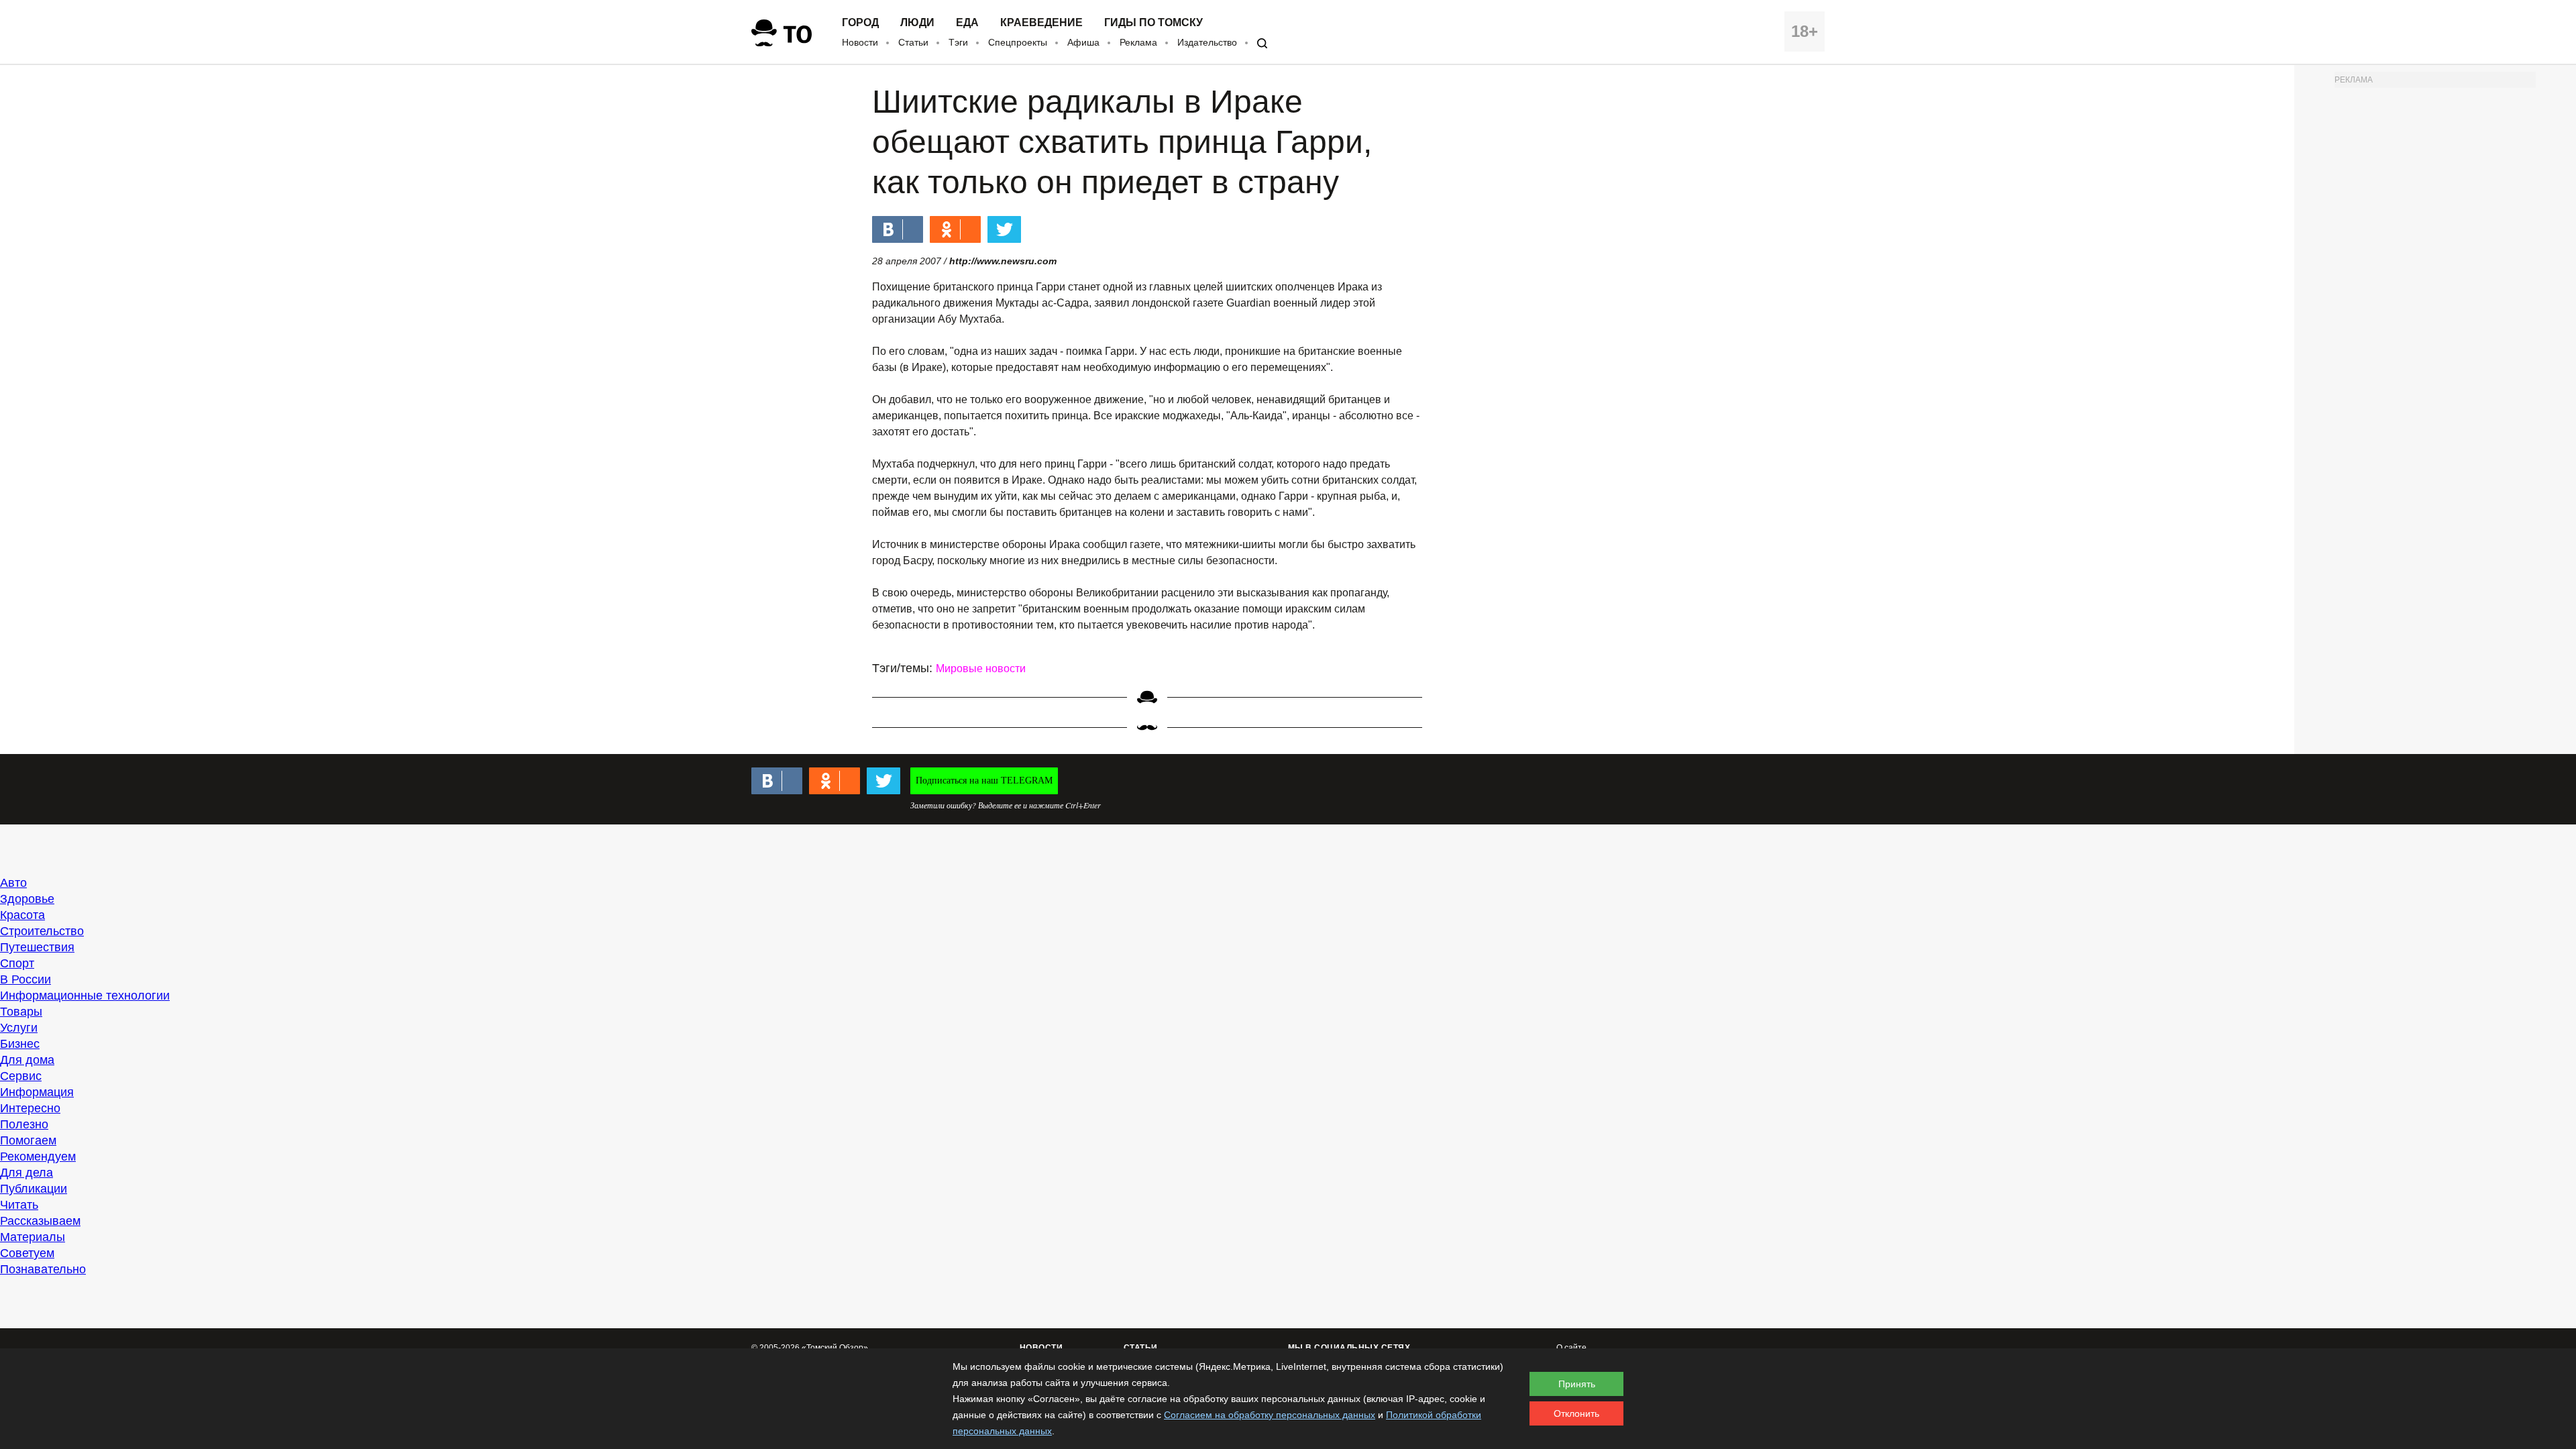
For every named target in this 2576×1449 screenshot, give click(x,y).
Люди (917, 23)
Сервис (21, 1076)
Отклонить (1576, 1413)
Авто (13, 883)
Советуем (27, 1253)
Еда (967, 23)
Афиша (1083, 42)
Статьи (913, 42)
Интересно (30, 1108)
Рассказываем (40, 1221)
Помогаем (28, 1140)
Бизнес (20, 1044)
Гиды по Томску (1153, 23)
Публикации (34, 1189)
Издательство (1207, 42)
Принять (1577, 1384)
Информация (37, 1092)
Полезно (24, 1124)
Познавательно (43, 1269)
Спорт (17, 963)
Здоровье (27, 899)
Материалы (33, 1237)
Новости (860, 42)
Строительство (42, 931)
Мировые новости (981, 668)
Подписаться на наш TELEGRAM (984, 781)
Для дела (26, 1173)
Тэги (958, 42)
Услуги (19, 1028)
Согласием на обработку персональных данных (1270, 1415)
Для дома (27, 1060)
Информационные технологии (85, 996)
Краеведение (1041, 23)
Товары (21, 1012)
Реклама (1138, 42)
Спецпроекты (1018, 42)
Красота (22, 915)
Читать (19, 1205)
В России (25, 979)
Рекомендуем (38, 1157)
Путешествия (37, 947)
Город (860, 23)
